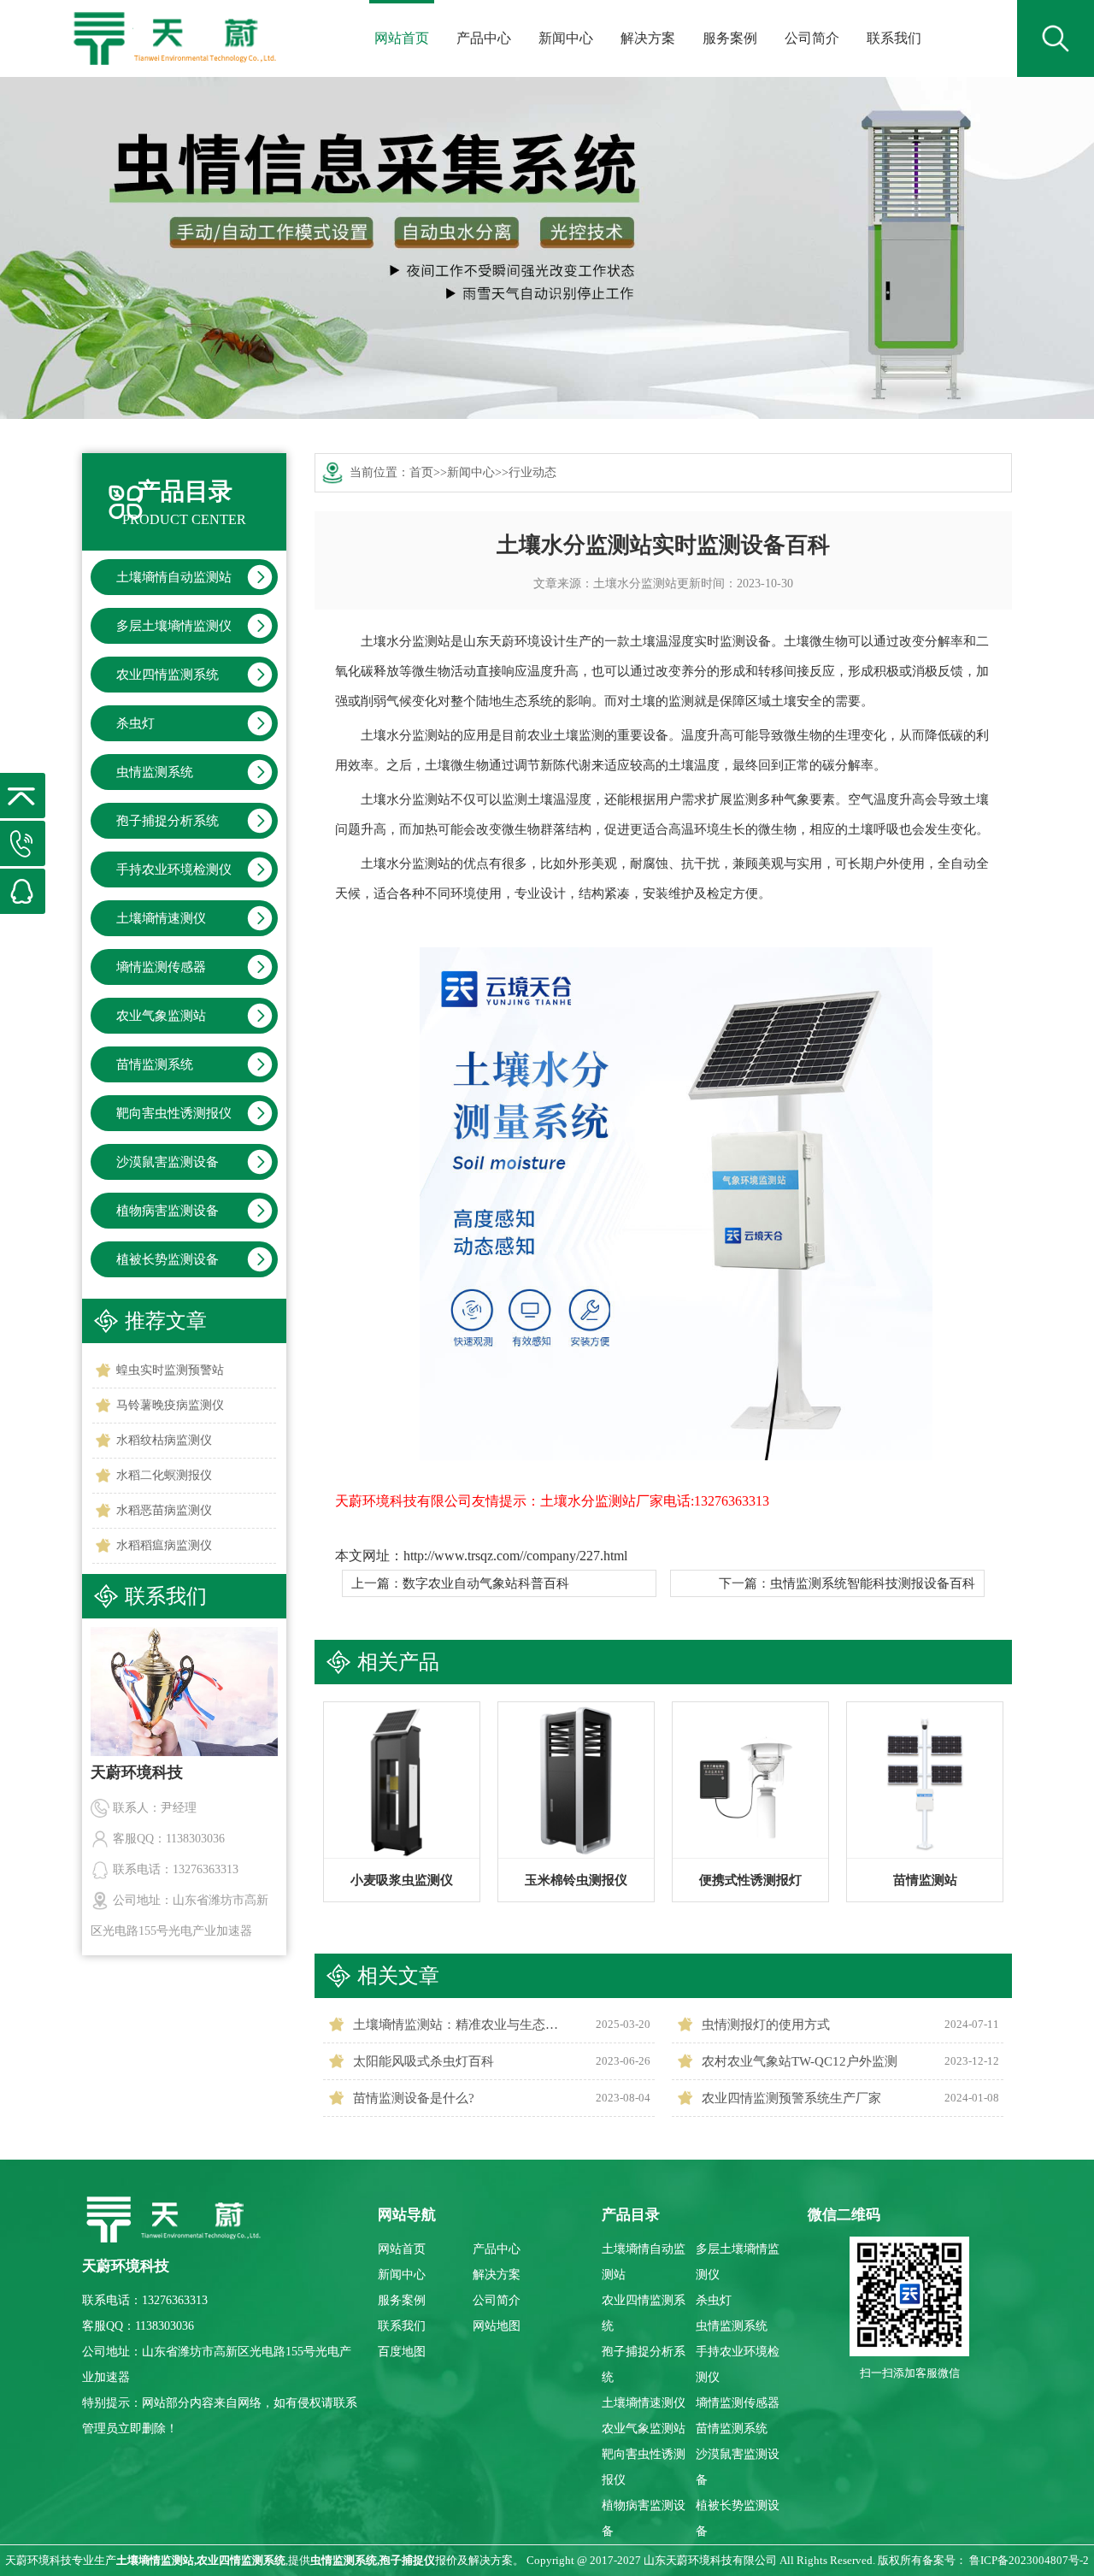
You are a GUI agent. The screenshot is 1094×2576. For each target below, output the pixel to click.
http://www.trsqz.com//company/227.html (515, 1556)
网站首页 (402, 38)
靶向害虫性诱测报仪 (174, 1113)
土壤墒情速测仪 (161, 918)
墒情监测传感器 (161, 967)
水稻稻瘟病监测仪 (164, 1545)
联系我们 (894, 38)
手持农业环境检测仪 (174, 869)
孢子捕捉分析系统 (168, 821)
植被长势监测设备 (168, 1259)
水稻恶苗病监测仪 (164, 1510)
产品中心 (484, 38)
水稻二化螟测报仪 (164, 1475)
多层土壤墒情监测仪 (174, 626)
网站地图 (497, 2326)
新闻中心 (566, 38)
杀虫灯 (135, 723)
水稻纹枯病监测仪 (164, 1440)
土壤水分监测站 (635, 584)
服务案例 (730, 38)
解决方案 (648, 38)
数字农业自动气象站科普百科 (486, 1583)
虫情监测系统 (155, 772)
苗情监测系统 (155, 1064)
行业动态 (532, 472)
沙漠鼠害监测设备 (168, 1162)
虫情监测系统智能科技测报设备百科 (873, 1583)
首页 (421, 472)
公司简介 (812, 38)
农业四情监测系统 (168, 675)
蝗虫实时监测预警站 (170, 1370)
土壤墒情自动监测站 (174, 577)
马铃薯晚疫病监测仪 (170, 1405)
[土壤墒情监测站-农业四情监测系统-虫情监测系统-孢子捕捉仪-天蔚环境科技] (173, 26)
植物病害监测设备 (168, 1211)
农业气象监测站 (161, 1016)
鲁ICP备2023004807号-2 (1029, 2560)
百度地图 (402, 2352)
